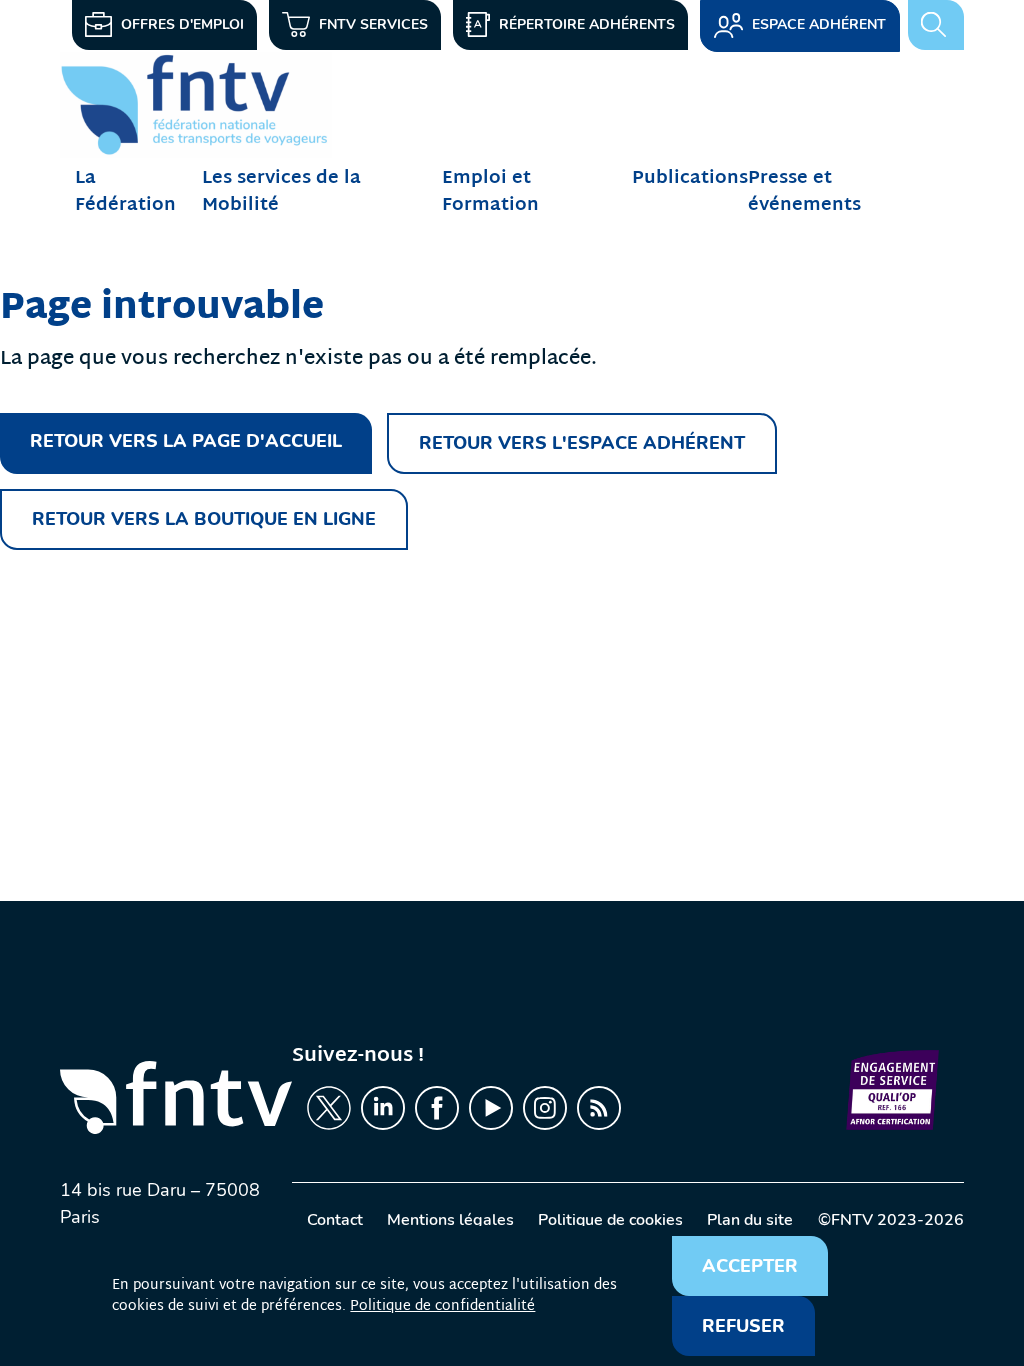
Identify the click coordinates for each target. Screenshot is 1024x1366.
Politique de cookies (610, 1220)
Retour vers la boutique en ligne (204, 519)
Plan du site (750, 1220)
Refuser (743, 1326)
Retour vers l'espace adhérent (582, 443)
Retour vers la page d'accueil (186, 441)
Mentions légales (450, 1220)
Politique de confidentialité (442, 1306)
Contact (335, 1220)
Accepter (750, 1266)
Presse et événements (804, 192)
